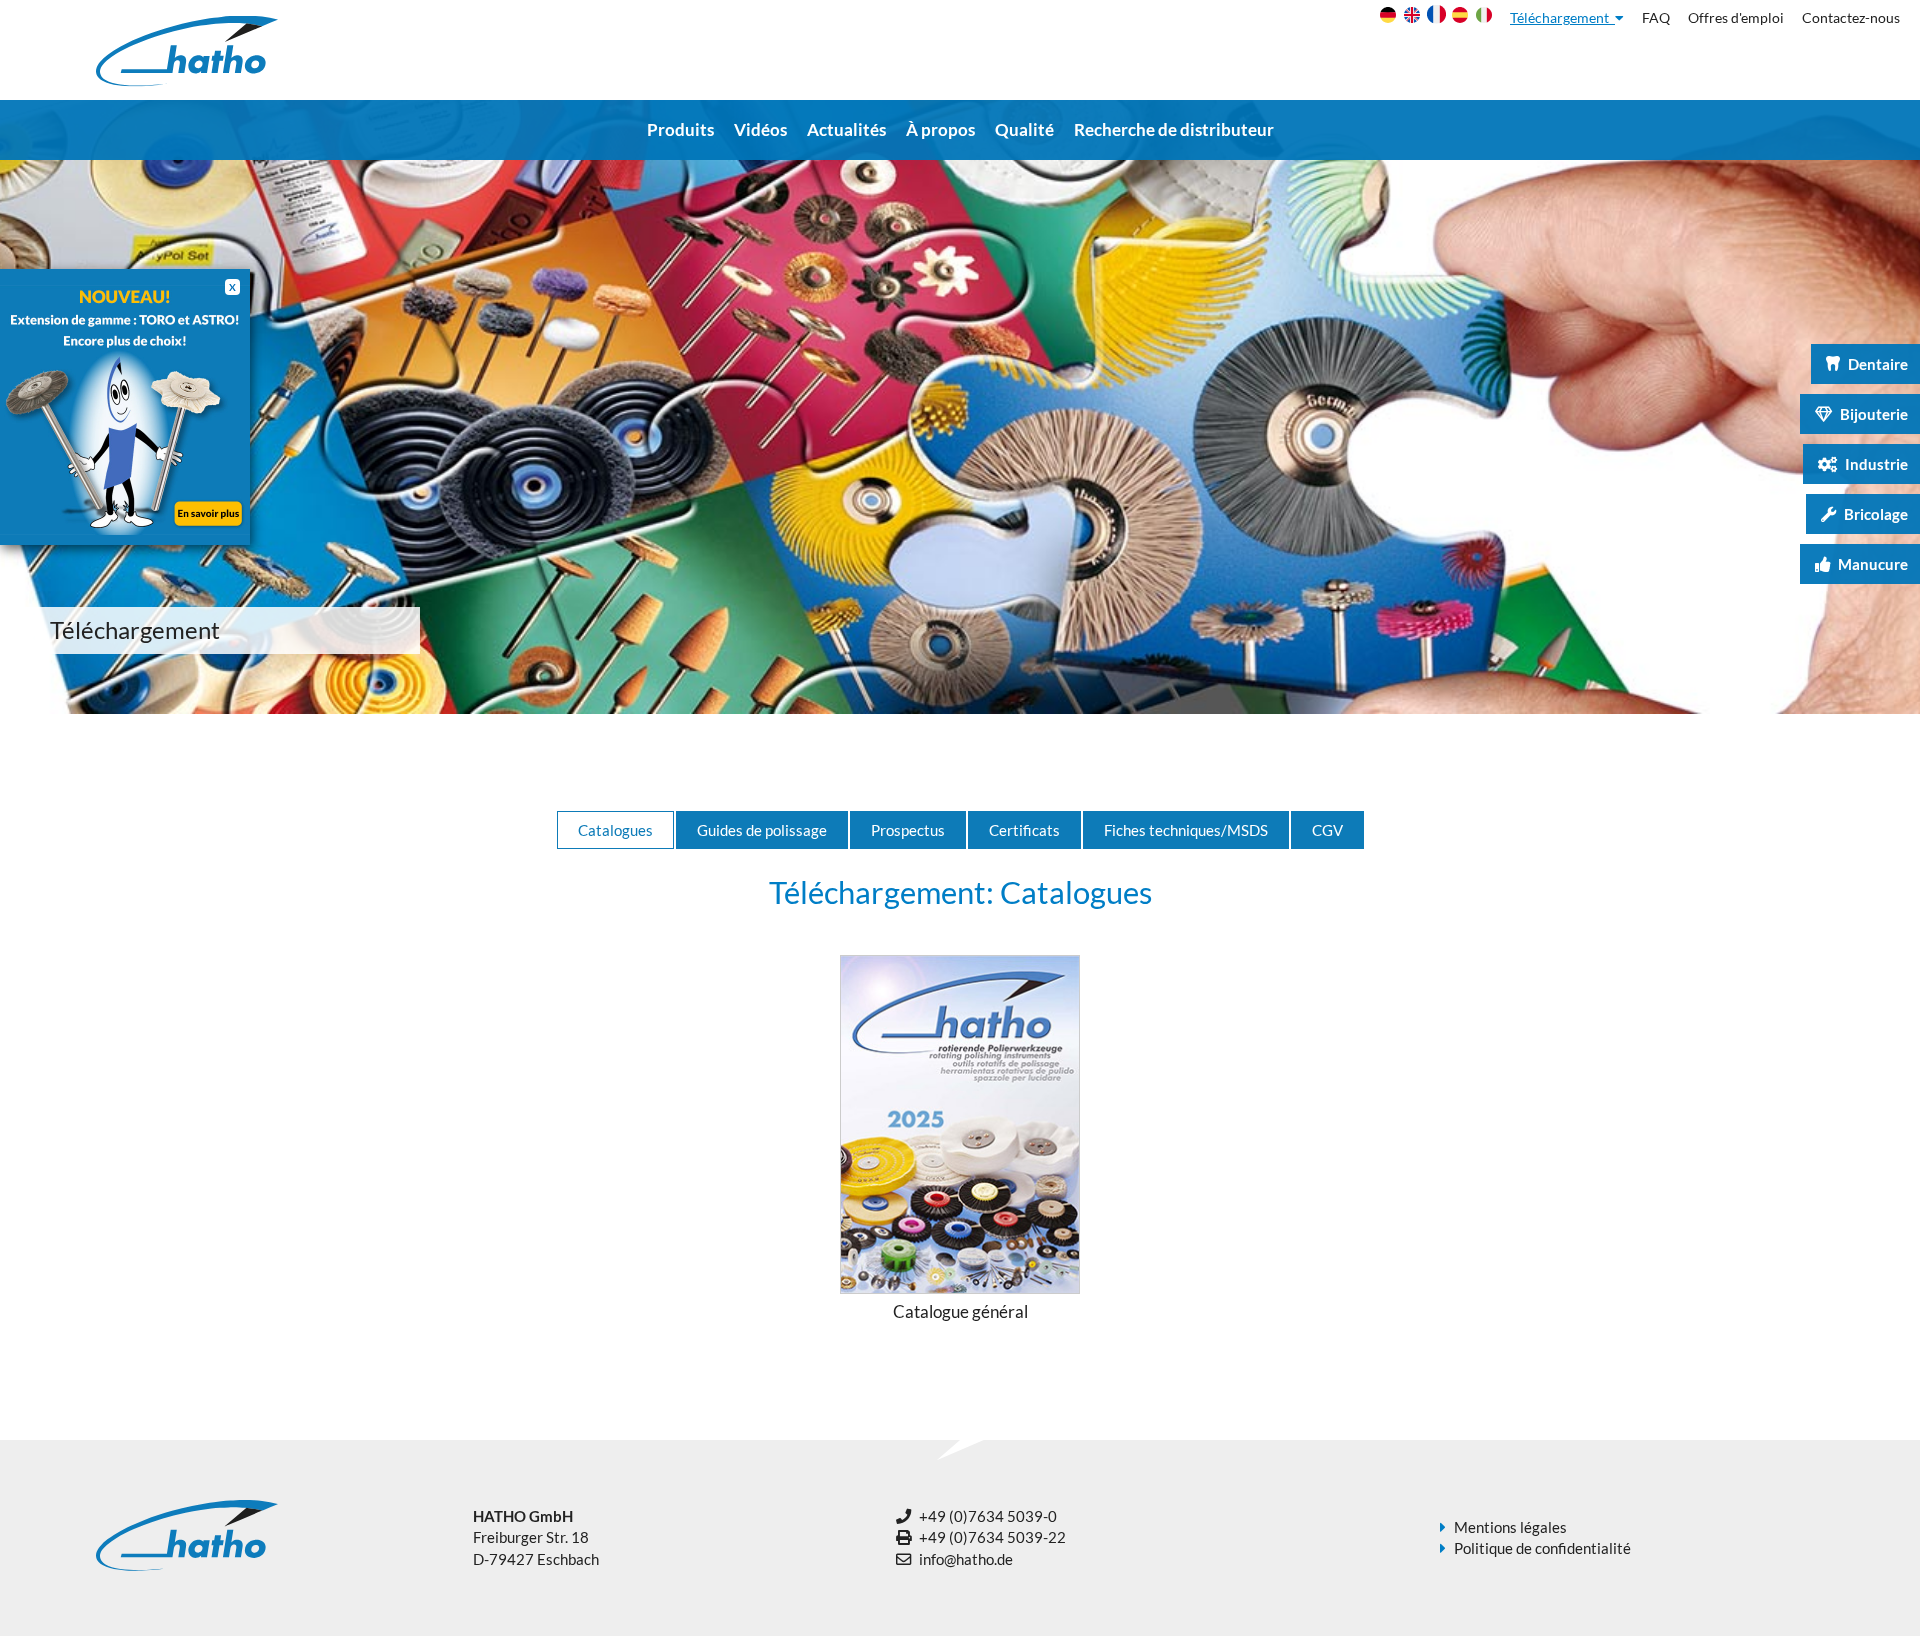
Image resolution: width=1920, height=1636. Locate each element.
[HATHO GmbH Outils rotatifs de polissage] (187, 80)
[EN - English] (1409, 19)
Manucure (1873, 564)
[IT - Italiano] (1481, 19)
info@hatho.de (966, 1559)
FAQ (1656, 18)
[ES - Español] (1457, 19)
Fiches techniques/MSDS (1186, 830)
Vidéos (760, 129)
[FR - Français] (1433, 19)
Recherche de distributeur (1174, 129)
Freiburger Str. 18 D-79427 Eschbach (536, 1537)
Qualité (1024, 129)
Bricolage (1876, 514)
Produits (680, 129)
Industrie (1876, 464)
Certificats (1024, 830)
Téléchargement (1562, 18)
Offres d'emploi (1736, 18)
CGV (1327, 830)
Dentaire (1878, 364)
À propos (940, 129)
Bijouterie (1874, 414)
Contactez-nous (1851, 18)
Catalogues (615, 830)
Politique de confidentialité (1542, 1548)
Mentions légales (1510, 1527)
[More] (125, 407)
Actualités (846, 129)
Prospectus (908, 830)
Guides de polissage (762, 830)
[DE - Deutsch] (1385, 19)
